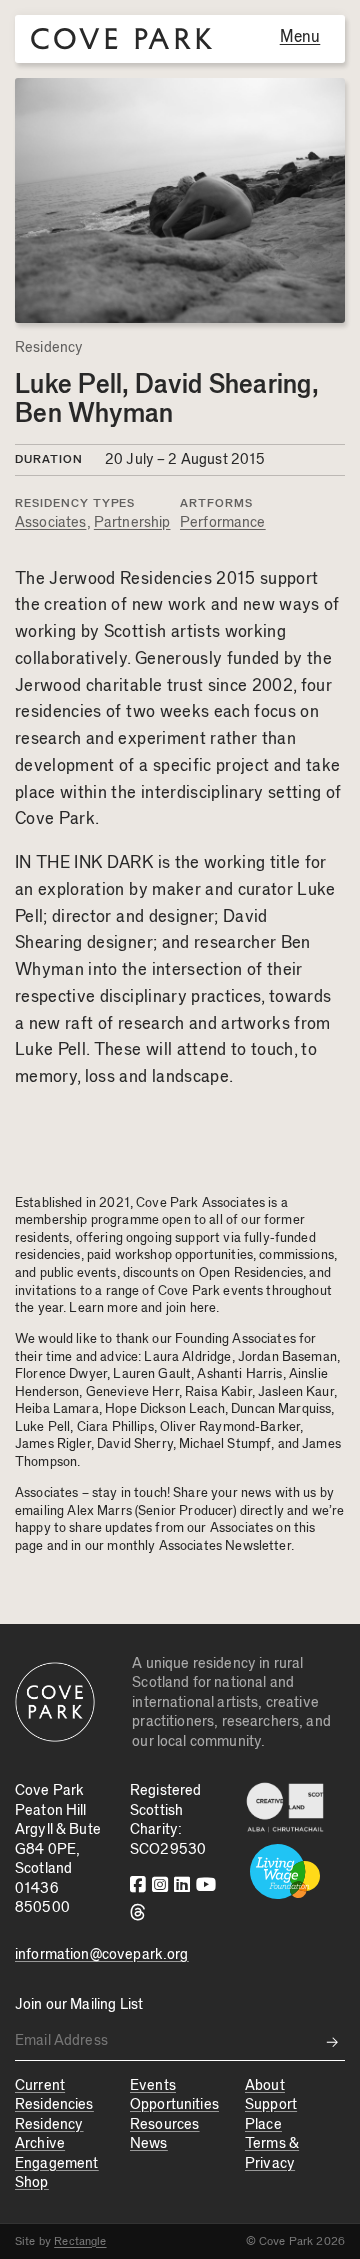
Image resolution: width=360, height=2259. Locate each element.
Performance (223, 522)
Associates (51, 522)
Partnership (132, 522)
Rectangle (80, 2241)
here (203, 1308)
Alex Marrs (99, 1511)
